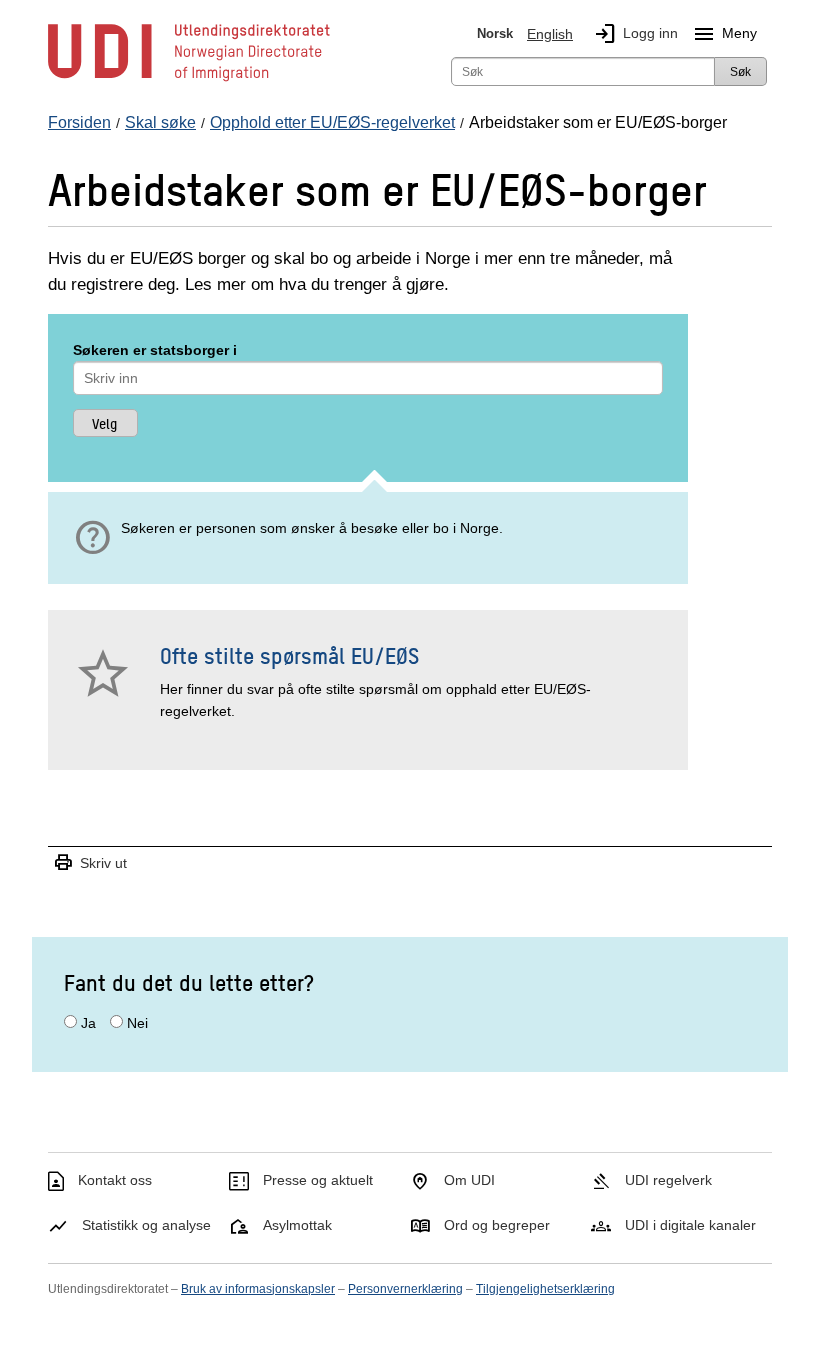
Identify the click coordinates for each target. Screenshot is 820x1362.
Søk (740, 72)
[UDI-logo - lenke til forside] (189, 80)
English (550, 34)
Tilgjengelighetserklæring (545, 1289)
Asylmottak (297, 1225)
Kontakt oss (115, 1180)
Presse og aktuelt (318, 1180)
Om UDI (469, 1180)
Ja (88, 1023)
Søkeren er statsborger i (155, 350)
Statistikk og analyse (146, 1225)
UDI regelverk (668, 1180)
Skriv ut (90, 863)
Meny (724, 34)
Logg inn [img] (635, 34)
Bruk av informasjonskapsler (258, 1289)
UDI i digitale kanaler (690, 1225)
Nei (137, 1023)
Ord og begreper (497, 1225)
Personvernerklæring (405, 1289)
